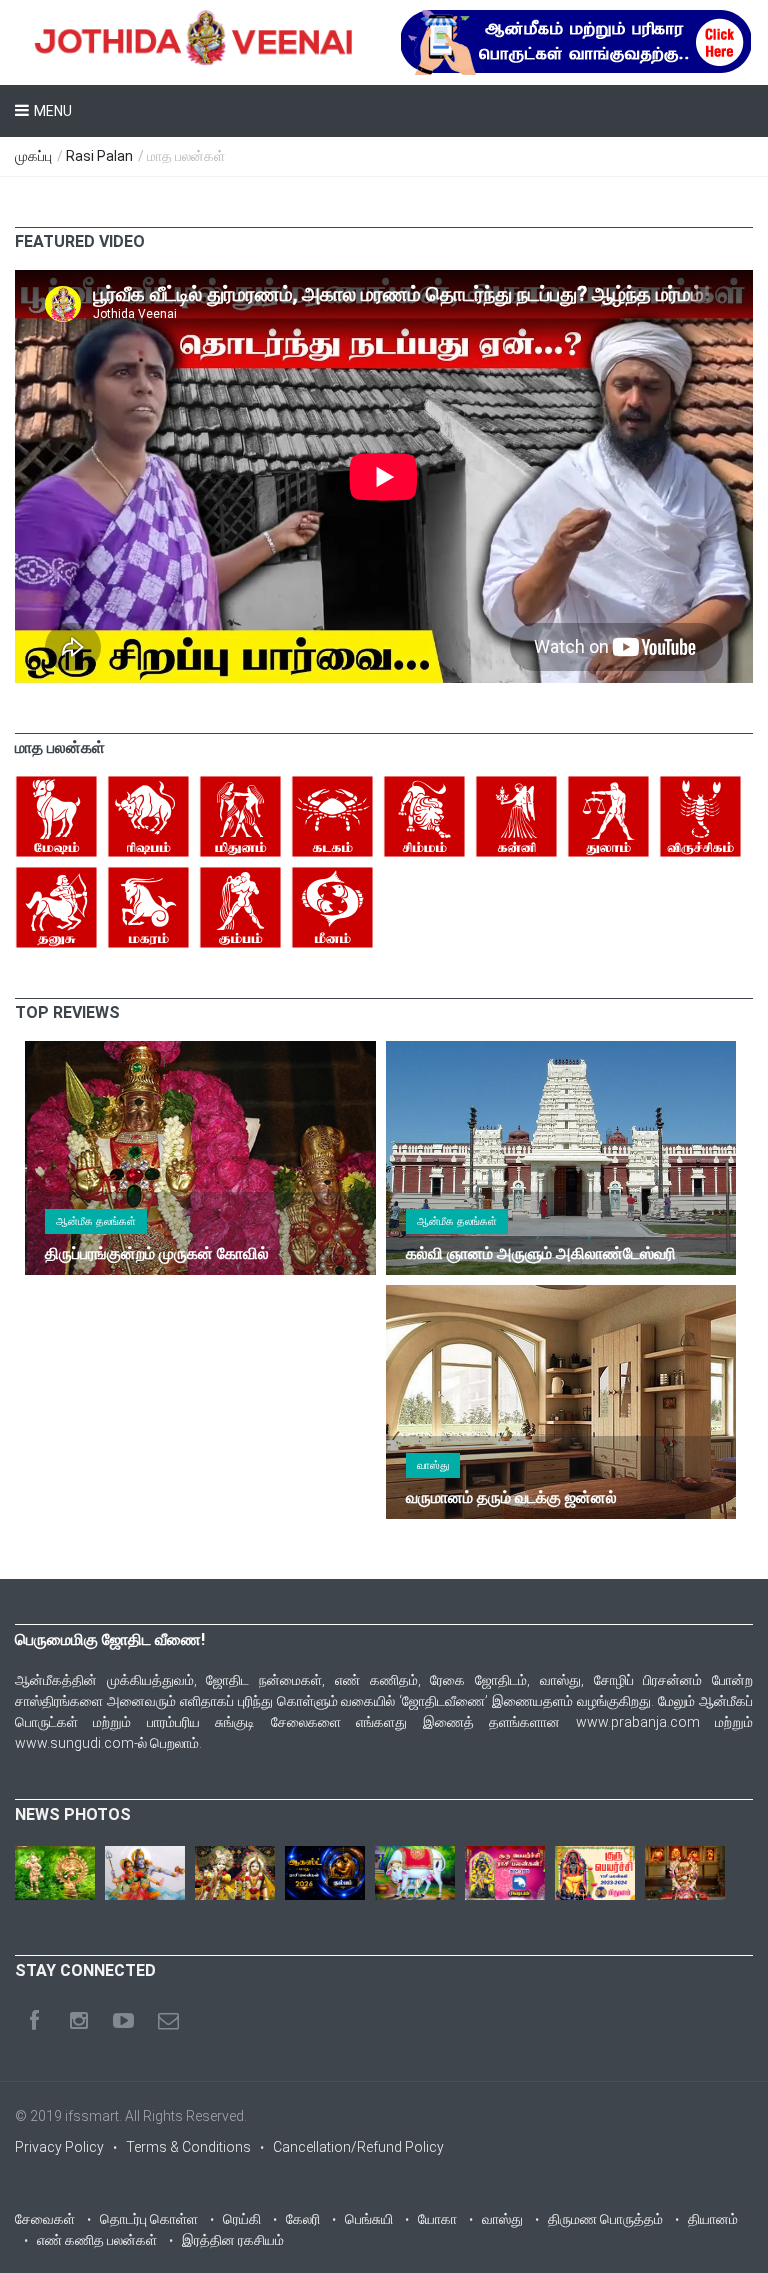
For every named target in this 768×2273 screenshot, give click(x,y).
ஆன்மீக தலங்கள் (96, 1221)
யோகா (437, 2219)
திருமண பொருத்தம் (605, 2219)
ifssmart (92, 2116)
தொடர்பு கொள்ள (149, 2219)
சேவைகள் (45, 2219)
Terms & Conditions (188, 2147)
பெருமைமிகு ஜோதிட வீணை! (110, 1639)
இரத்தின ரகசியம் (233, 2240)
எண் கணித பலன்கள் (97, 2240)
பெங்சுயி (369, 2219)
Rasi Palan (99, 156)
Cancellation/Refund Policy (358, 2147)
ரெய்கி (242, 2219)
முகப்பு (33, 156)
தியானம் (713, 2219)
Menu (53, 111)
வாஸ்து (433, 1465)
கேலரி (303, 2219)
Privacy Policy (59, 2147)
